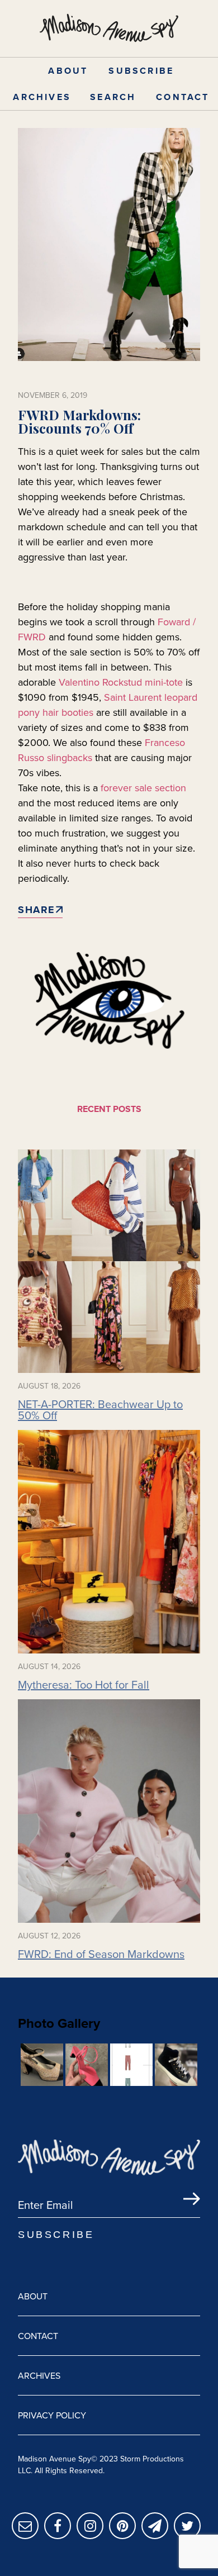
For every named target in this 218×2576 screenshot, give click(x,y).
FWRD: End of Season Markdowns (101, 1954)
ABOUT (68, 71)
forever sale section (143, 788)
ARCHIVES (42, 97)
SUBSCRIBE (141, 71)
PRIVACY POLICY (52, 2415)
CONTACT (183, 97)
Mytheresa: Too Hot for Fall (84, 1685)
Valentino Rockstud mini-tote (121, 682)
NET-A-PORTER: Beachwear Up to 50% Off (100, 1410)
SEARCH (113, 97)
